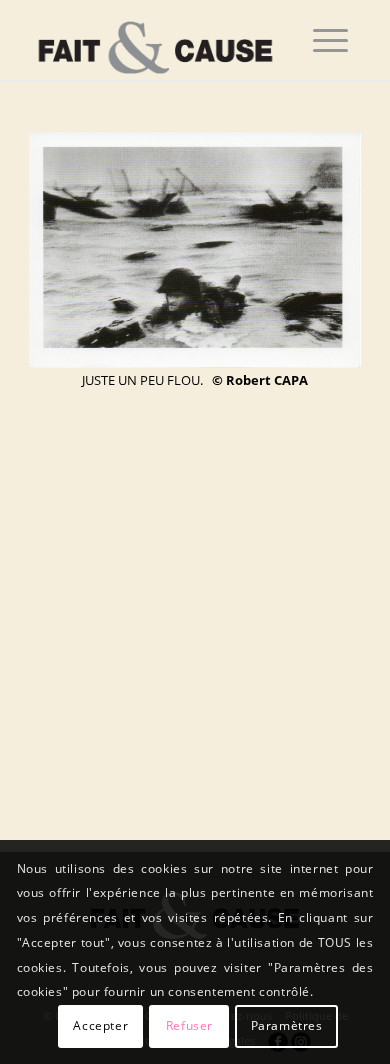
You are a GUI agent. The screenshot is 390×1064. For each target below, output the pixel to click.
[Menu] (330, 40)
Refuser (189, 1025)
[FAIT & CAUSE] (161, 40)
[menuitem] (330, 40)
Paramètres (287, 1025)
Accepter (100, 1025)
